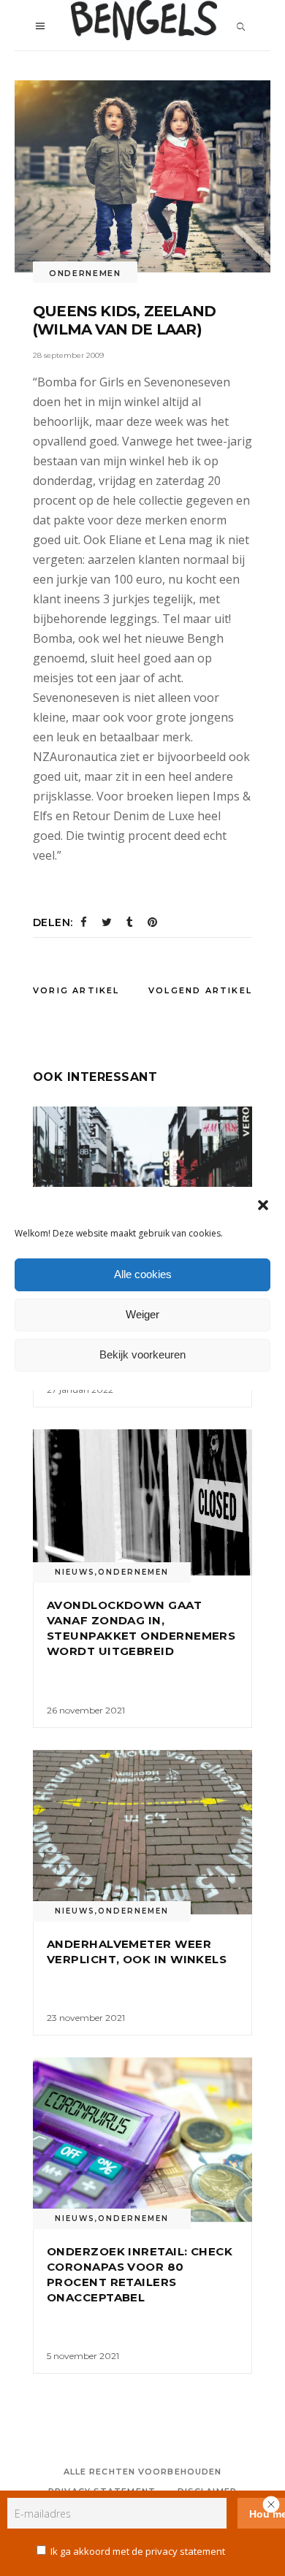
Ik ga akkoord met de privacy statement (138, 2551)
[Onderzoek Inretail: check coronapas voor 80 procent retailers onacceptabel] (142, 2140)
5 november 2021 (83, 2356)
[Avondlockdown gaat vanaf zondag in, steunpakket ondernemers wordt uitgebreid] (142, 1502)
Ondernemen (85, 273)
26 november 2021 (86, 1710)
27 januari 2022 (80, 1390)
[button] (263, 1205)
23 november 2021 (86, 2018)
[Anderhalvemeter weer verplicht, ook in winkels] (142, 1832)
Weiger (142, 1314)
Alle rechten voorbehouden (143, 2472)
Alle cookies (143, 1274)
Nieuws (75, 1572)
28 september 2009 (68, 355)
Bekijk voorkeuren (142, 1354)
